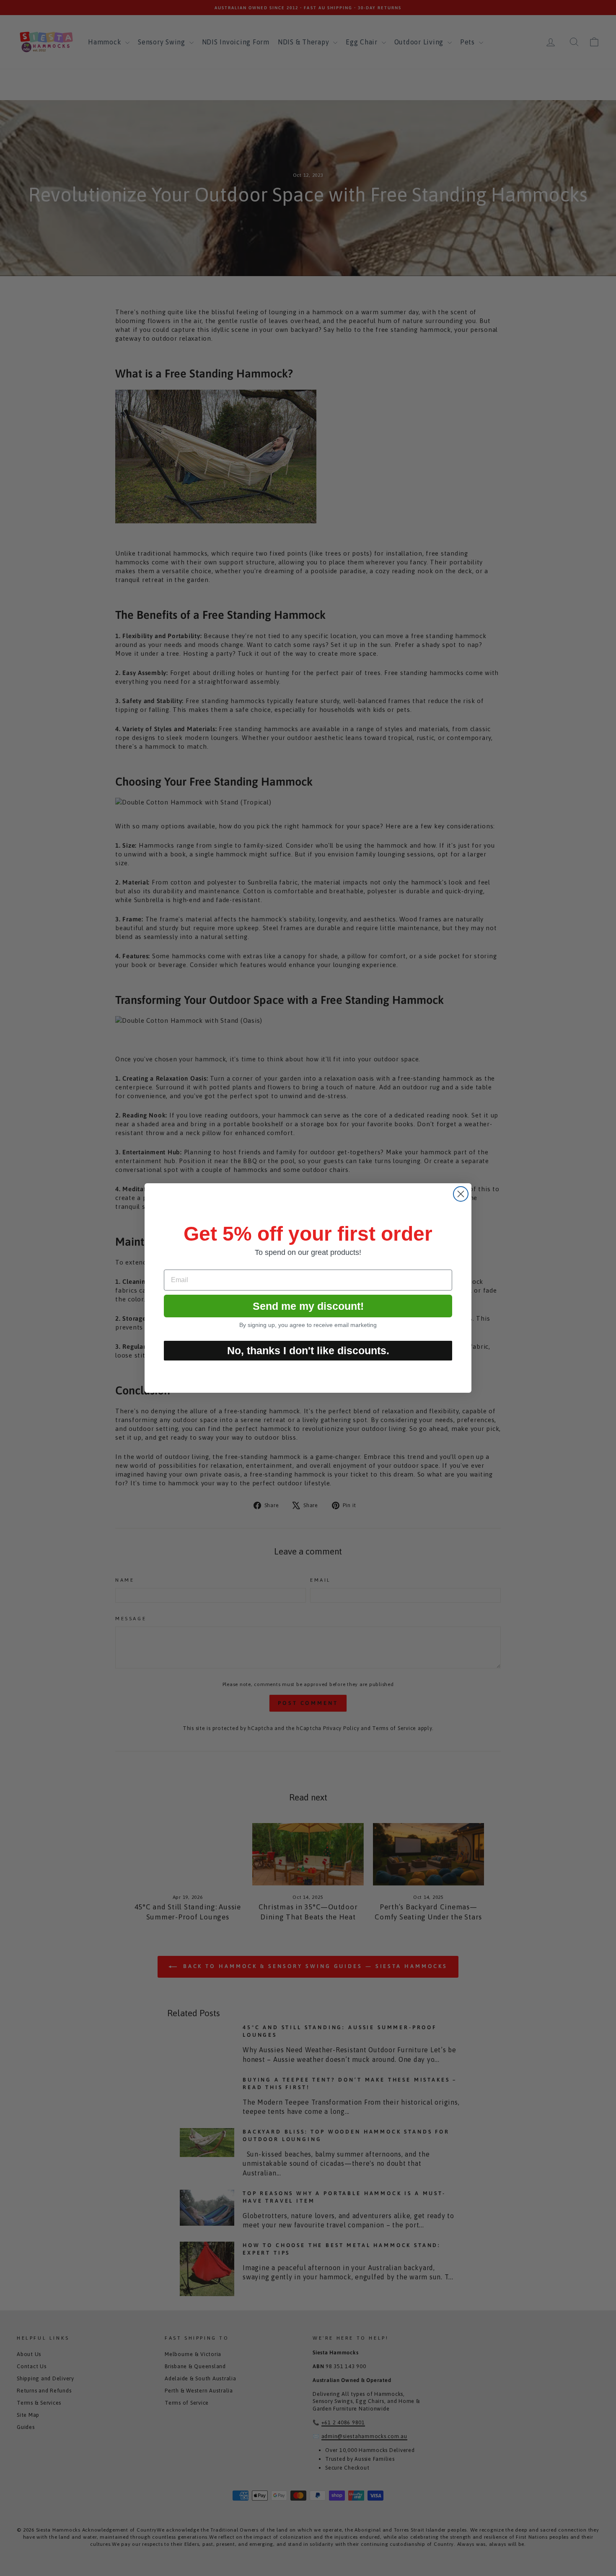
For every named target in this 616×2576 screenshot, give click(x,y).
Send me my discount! (308, 1306)
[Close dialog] (461, 1194)
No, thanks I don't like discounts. (308, 1350)
